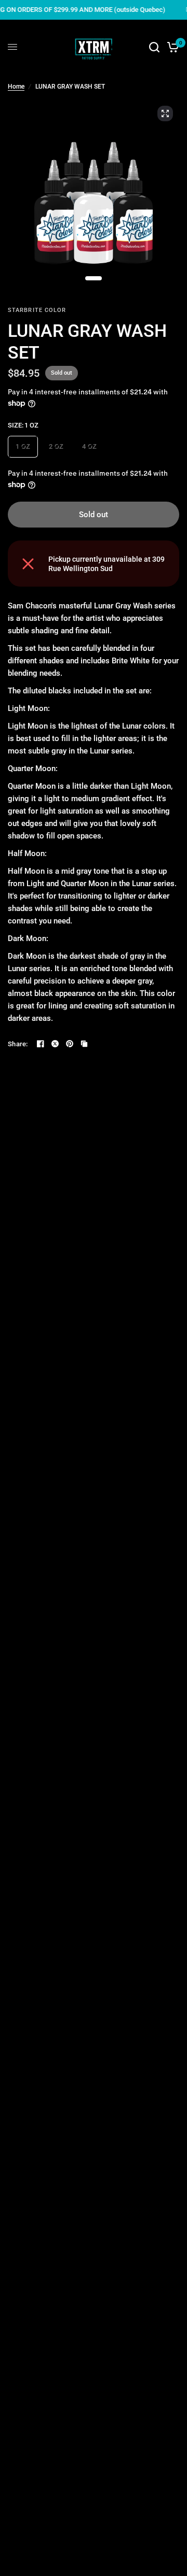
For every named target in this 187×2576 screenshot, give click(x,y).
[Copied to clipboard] (84, 1044)
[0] (171, 47)
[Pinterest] (70, 1044)
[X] (55, 1044)
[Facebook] (41, 1044)
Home (16, 87)
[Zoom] (165, 113)
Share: (18, 1044)
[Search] (154, 47)
